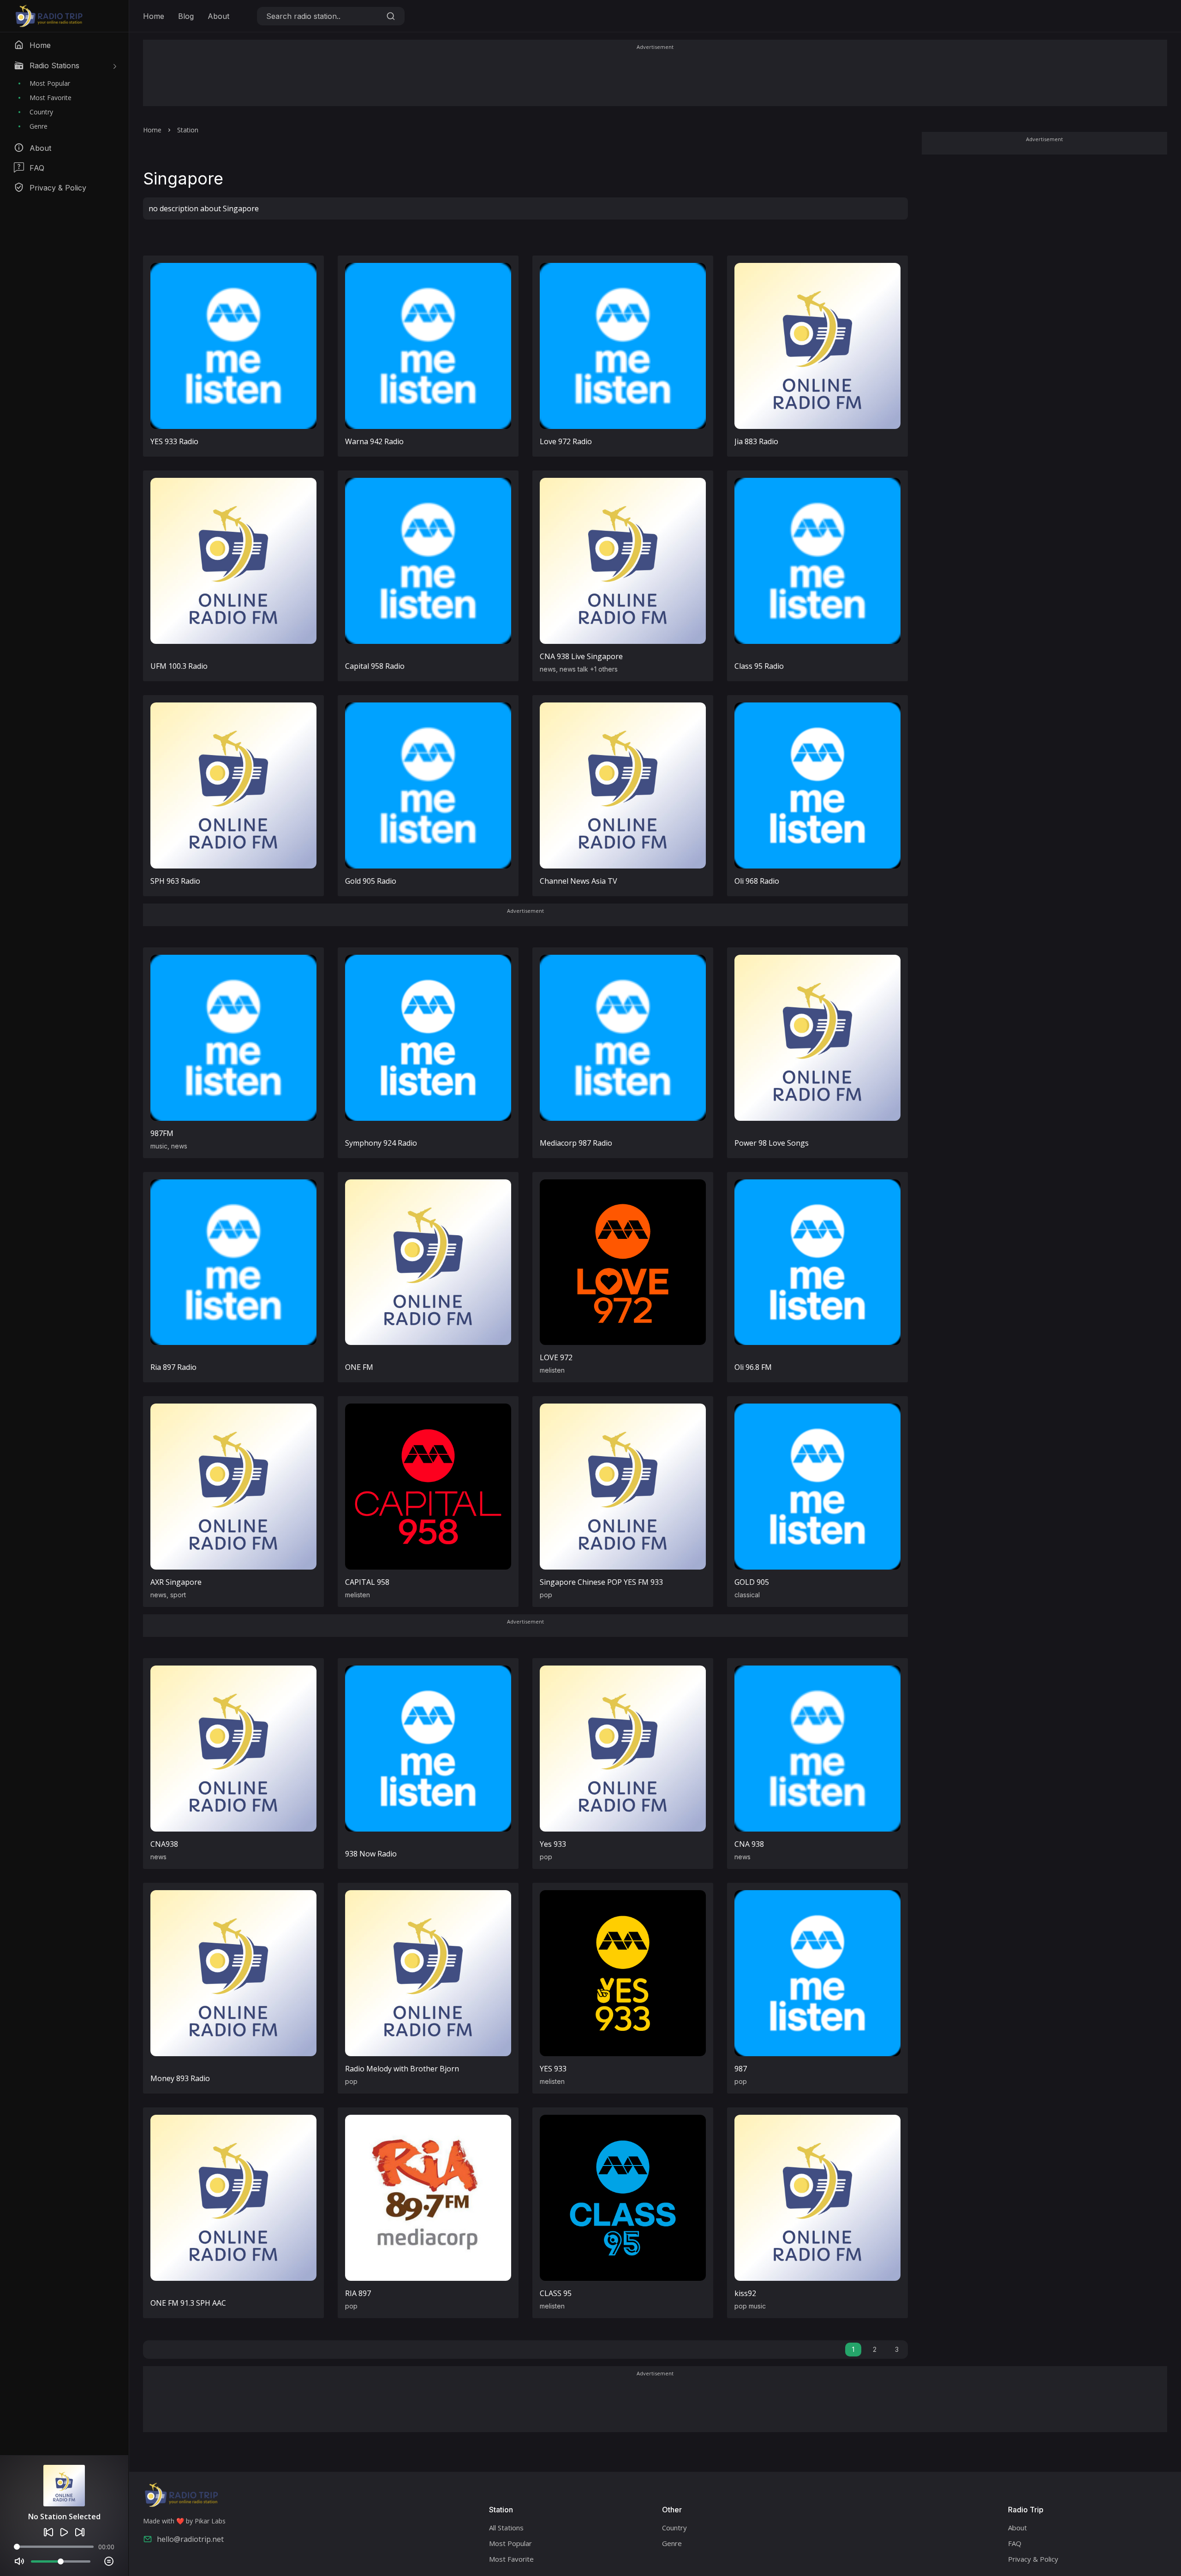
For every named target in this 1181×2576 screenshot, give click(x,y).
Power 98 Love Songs (772, 1143)
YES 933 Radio (174, 441)
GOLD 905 (752, 1582)
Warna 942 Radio (374, 441)
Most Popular (50, 83)
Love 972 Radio (566, 441)
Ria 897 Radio (173, 1367)
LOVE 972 (556, 1357)
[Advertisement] (655, 79)
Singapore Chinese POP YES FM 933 (601, 1582)
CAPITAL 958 (367, 1582)
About (218, 16)
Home (154, 16)
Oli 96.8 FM (753, 1367)
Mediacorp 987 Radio (576, 1143)
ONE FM (359, 1367)
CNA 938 (749, 1844)
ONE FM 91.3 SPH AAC (188, 2303)
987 (741, 2069)
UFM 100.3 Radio (179, 666)
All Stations (506, 2528)
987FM (162, 1133)
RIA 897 (358, 2293)
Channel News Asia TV (579, 881)
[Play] (64, 2532)
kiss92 (745, 2293)
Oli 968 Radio (757, 881)
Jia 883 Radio (756, 441)
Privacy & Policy (1033, 2559)
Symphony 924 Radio (381, 1143)
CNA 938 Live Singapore (581, 656)
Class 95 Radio (759, 666)
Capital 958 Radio (375, 666)
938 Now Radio (371, 1854)
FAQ (1015, 2543)
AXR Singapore (176, 1582)
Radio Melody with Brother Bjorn (402, 2069)
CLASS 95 (556, 2293)
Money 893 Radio (180, 2078)
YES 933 (553, 2069)
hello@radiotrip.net (190, 2539)
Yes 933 (553, 1844)
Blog (186, 16)
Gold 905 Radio (371, 881)
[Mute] (19, 2561)
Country (41, 112)
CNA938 (164, 1844)
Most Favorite (51, 98)
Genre (39, 126)
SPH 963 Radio (175, 881)
